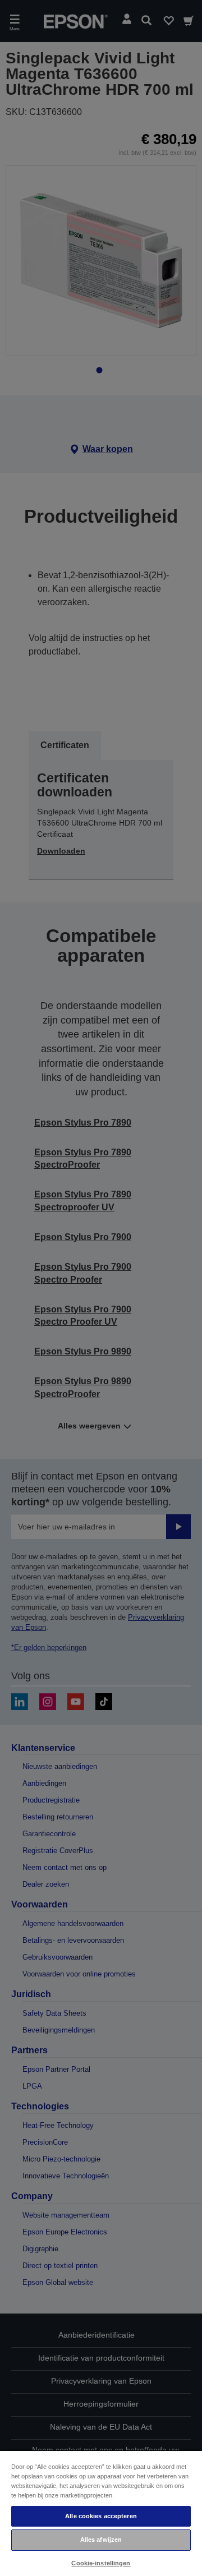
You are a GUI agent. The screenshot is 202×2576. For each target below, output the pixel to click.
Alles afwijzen (101, 2540)
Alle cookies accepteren (101, 2516)
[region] (101, 2513)
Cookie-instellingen (101, 2563)
